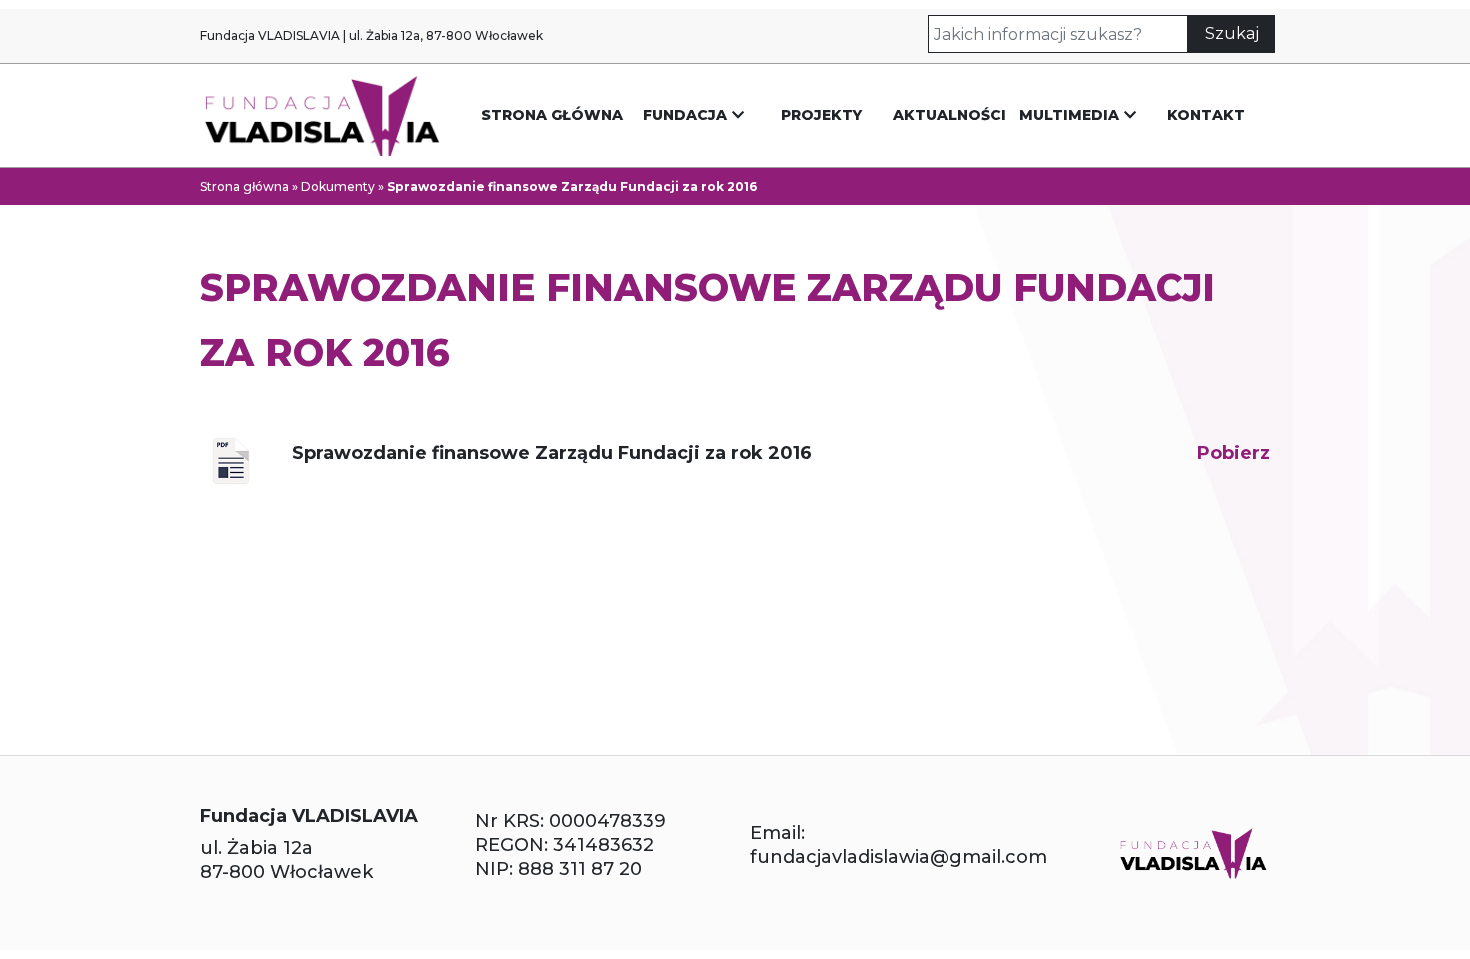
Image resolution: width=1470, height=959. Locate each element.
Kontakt (1206, 115)
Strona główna (552, 115)
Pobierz (1233, 453)
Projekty (821, 115)
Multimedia (1069, 115)
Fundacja (685, 115)
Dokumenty (338, 186)
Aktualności (949, 115)
